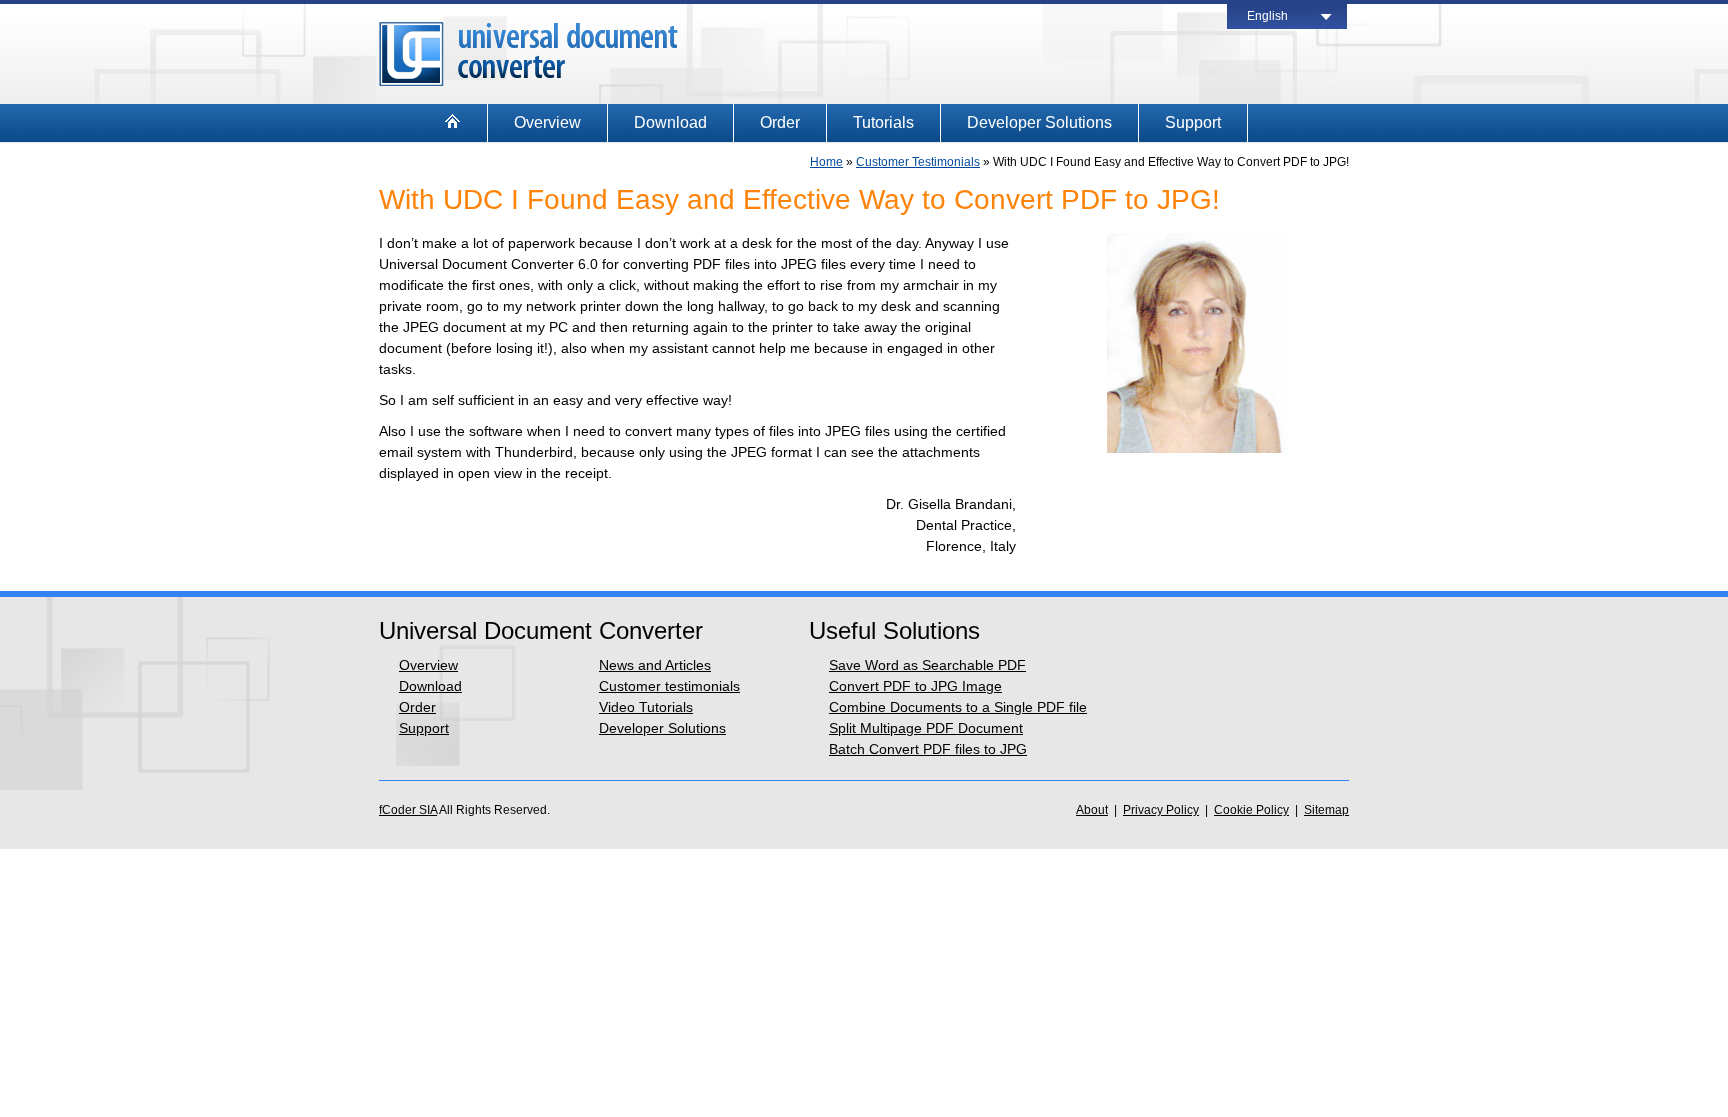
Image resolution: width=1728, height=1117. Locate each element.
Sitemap (1326, 810)
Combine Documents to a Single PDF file (958, 707)
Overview (547, 122)
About (1092, 810)
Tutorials (883, 122)
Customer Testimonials (918, 162)
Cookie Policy (1251, 810)
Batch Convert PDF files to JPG (928, 749)
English (1267, 16)
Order (780, 122)
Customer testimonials (669, 686)
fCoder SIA (408, 810)
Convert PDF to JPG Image (915, 686)
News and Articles (655, 665)
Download (670, 122)
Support (1193, 122)
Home (826, 162)
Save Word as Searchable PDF (927, 665)
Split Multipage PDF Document (926, 728)
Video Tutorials (646, 707)
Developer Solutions (1039, 122)
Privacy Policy (1161, 810)
